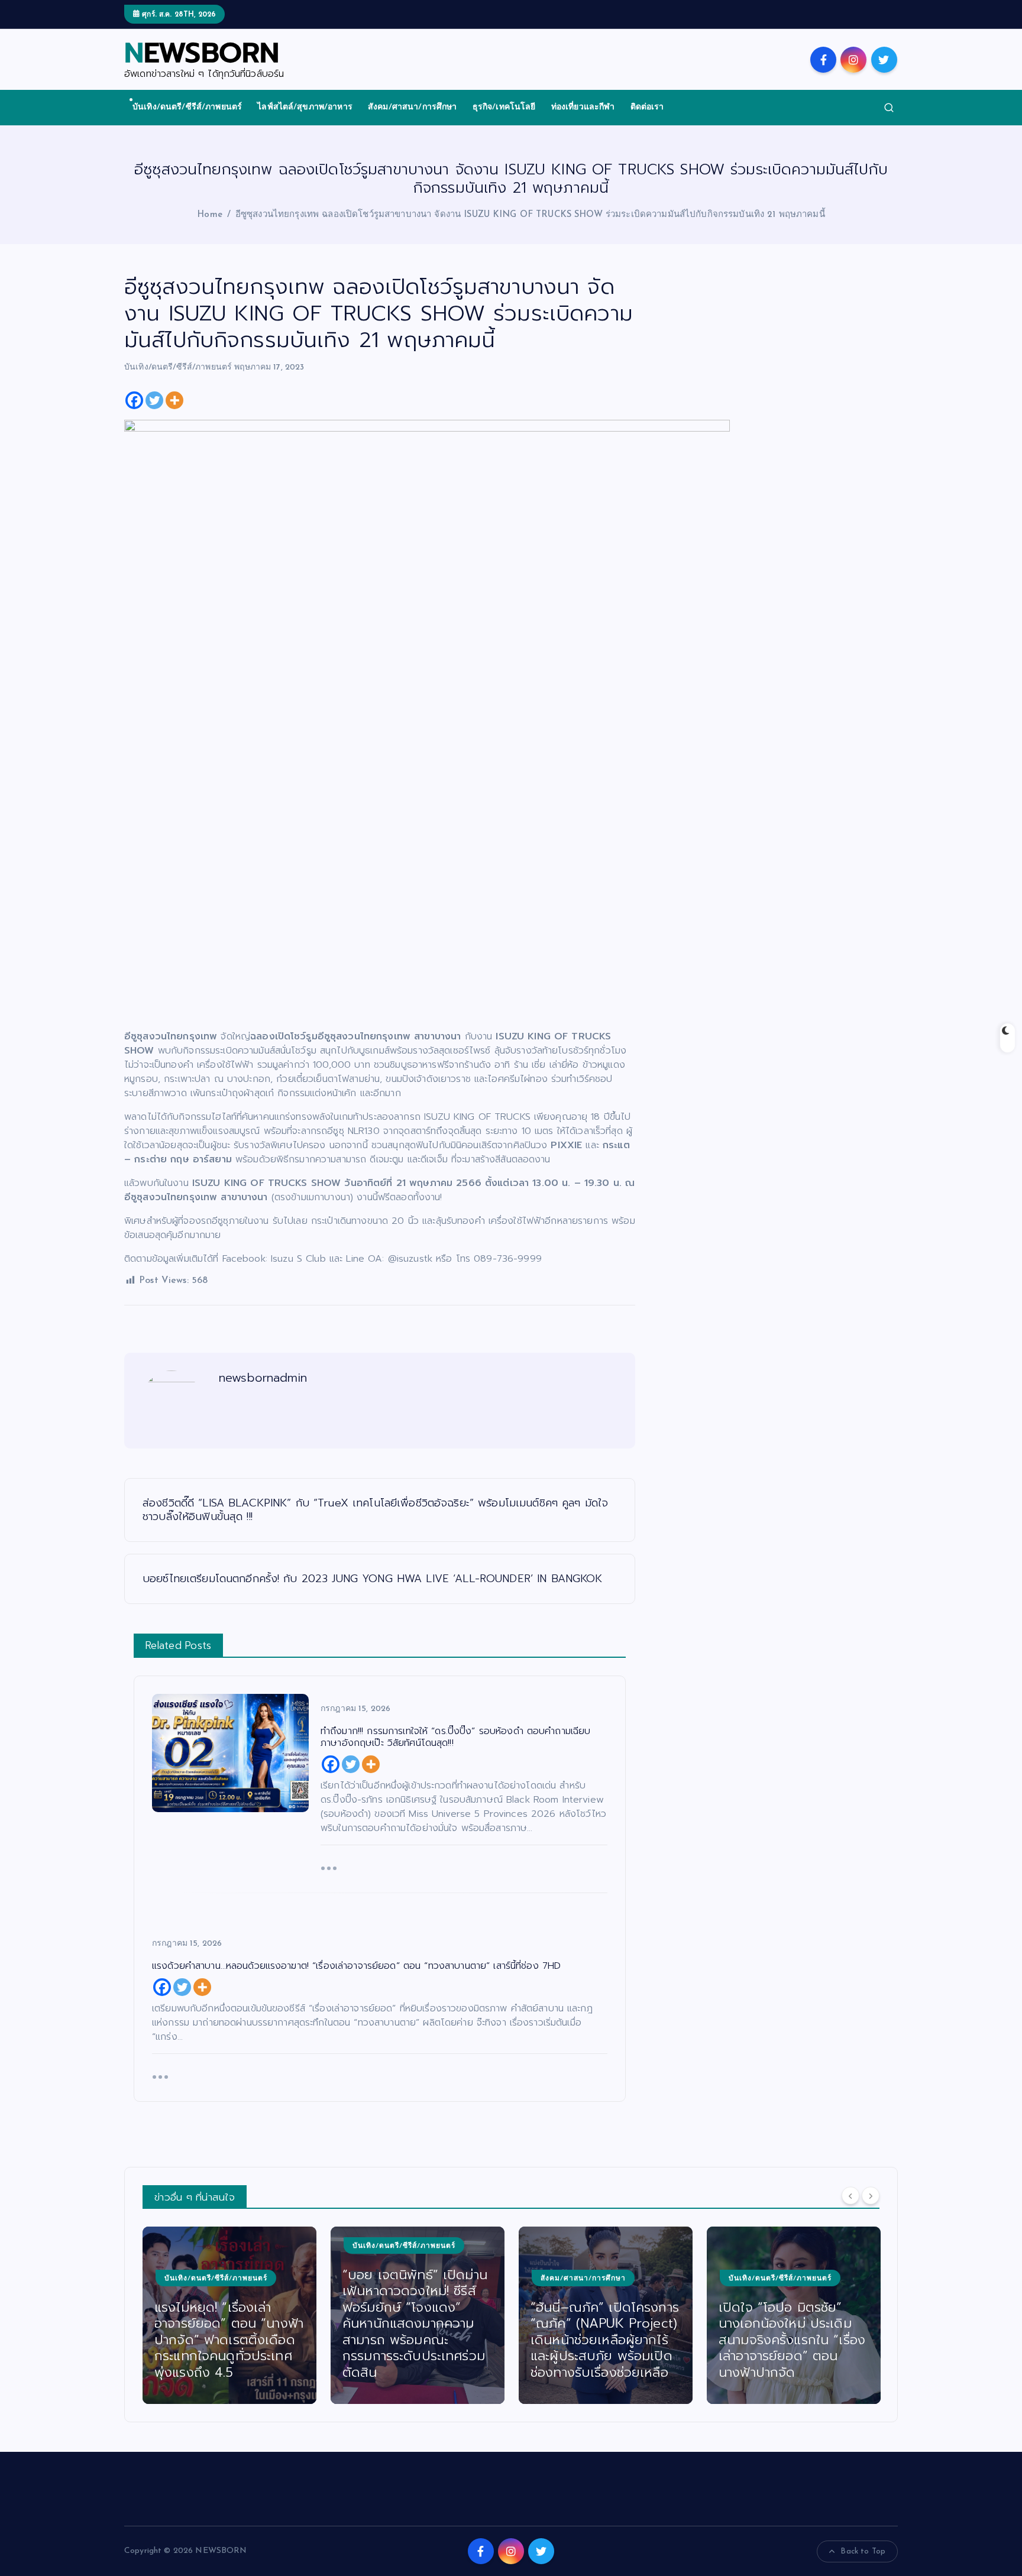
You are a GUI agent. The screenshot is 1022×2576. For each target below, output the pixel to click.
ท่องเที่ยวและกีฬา (583, 107)
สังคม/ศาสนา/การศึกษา (413, 107)
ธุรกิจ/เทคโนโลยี (504, 107)
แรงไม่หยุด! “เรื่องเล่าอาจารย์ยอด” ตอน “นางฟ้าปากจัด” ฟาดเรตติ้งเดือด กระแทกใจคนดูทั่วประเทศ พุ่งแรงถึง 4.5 (229, 2340)
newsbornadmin (263, 1378)
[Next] (871, 2196)
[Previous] (850, 2196)
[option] (229, 2315)
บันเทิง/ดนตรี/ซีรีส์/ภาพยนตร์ (187, 107)
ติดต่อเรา (647, 107)
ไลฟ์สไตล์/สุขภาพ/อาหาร (305, 107)
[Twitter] (154, 400)
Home (210, 215)
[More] (174, 400)
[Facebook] (134, 400)
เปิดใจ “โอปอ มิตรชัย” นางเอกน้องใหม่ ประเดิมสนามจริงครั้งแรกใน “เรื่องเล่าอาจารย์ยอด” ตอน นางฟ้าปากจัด (792, 2340)
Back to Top (863, 2551)
